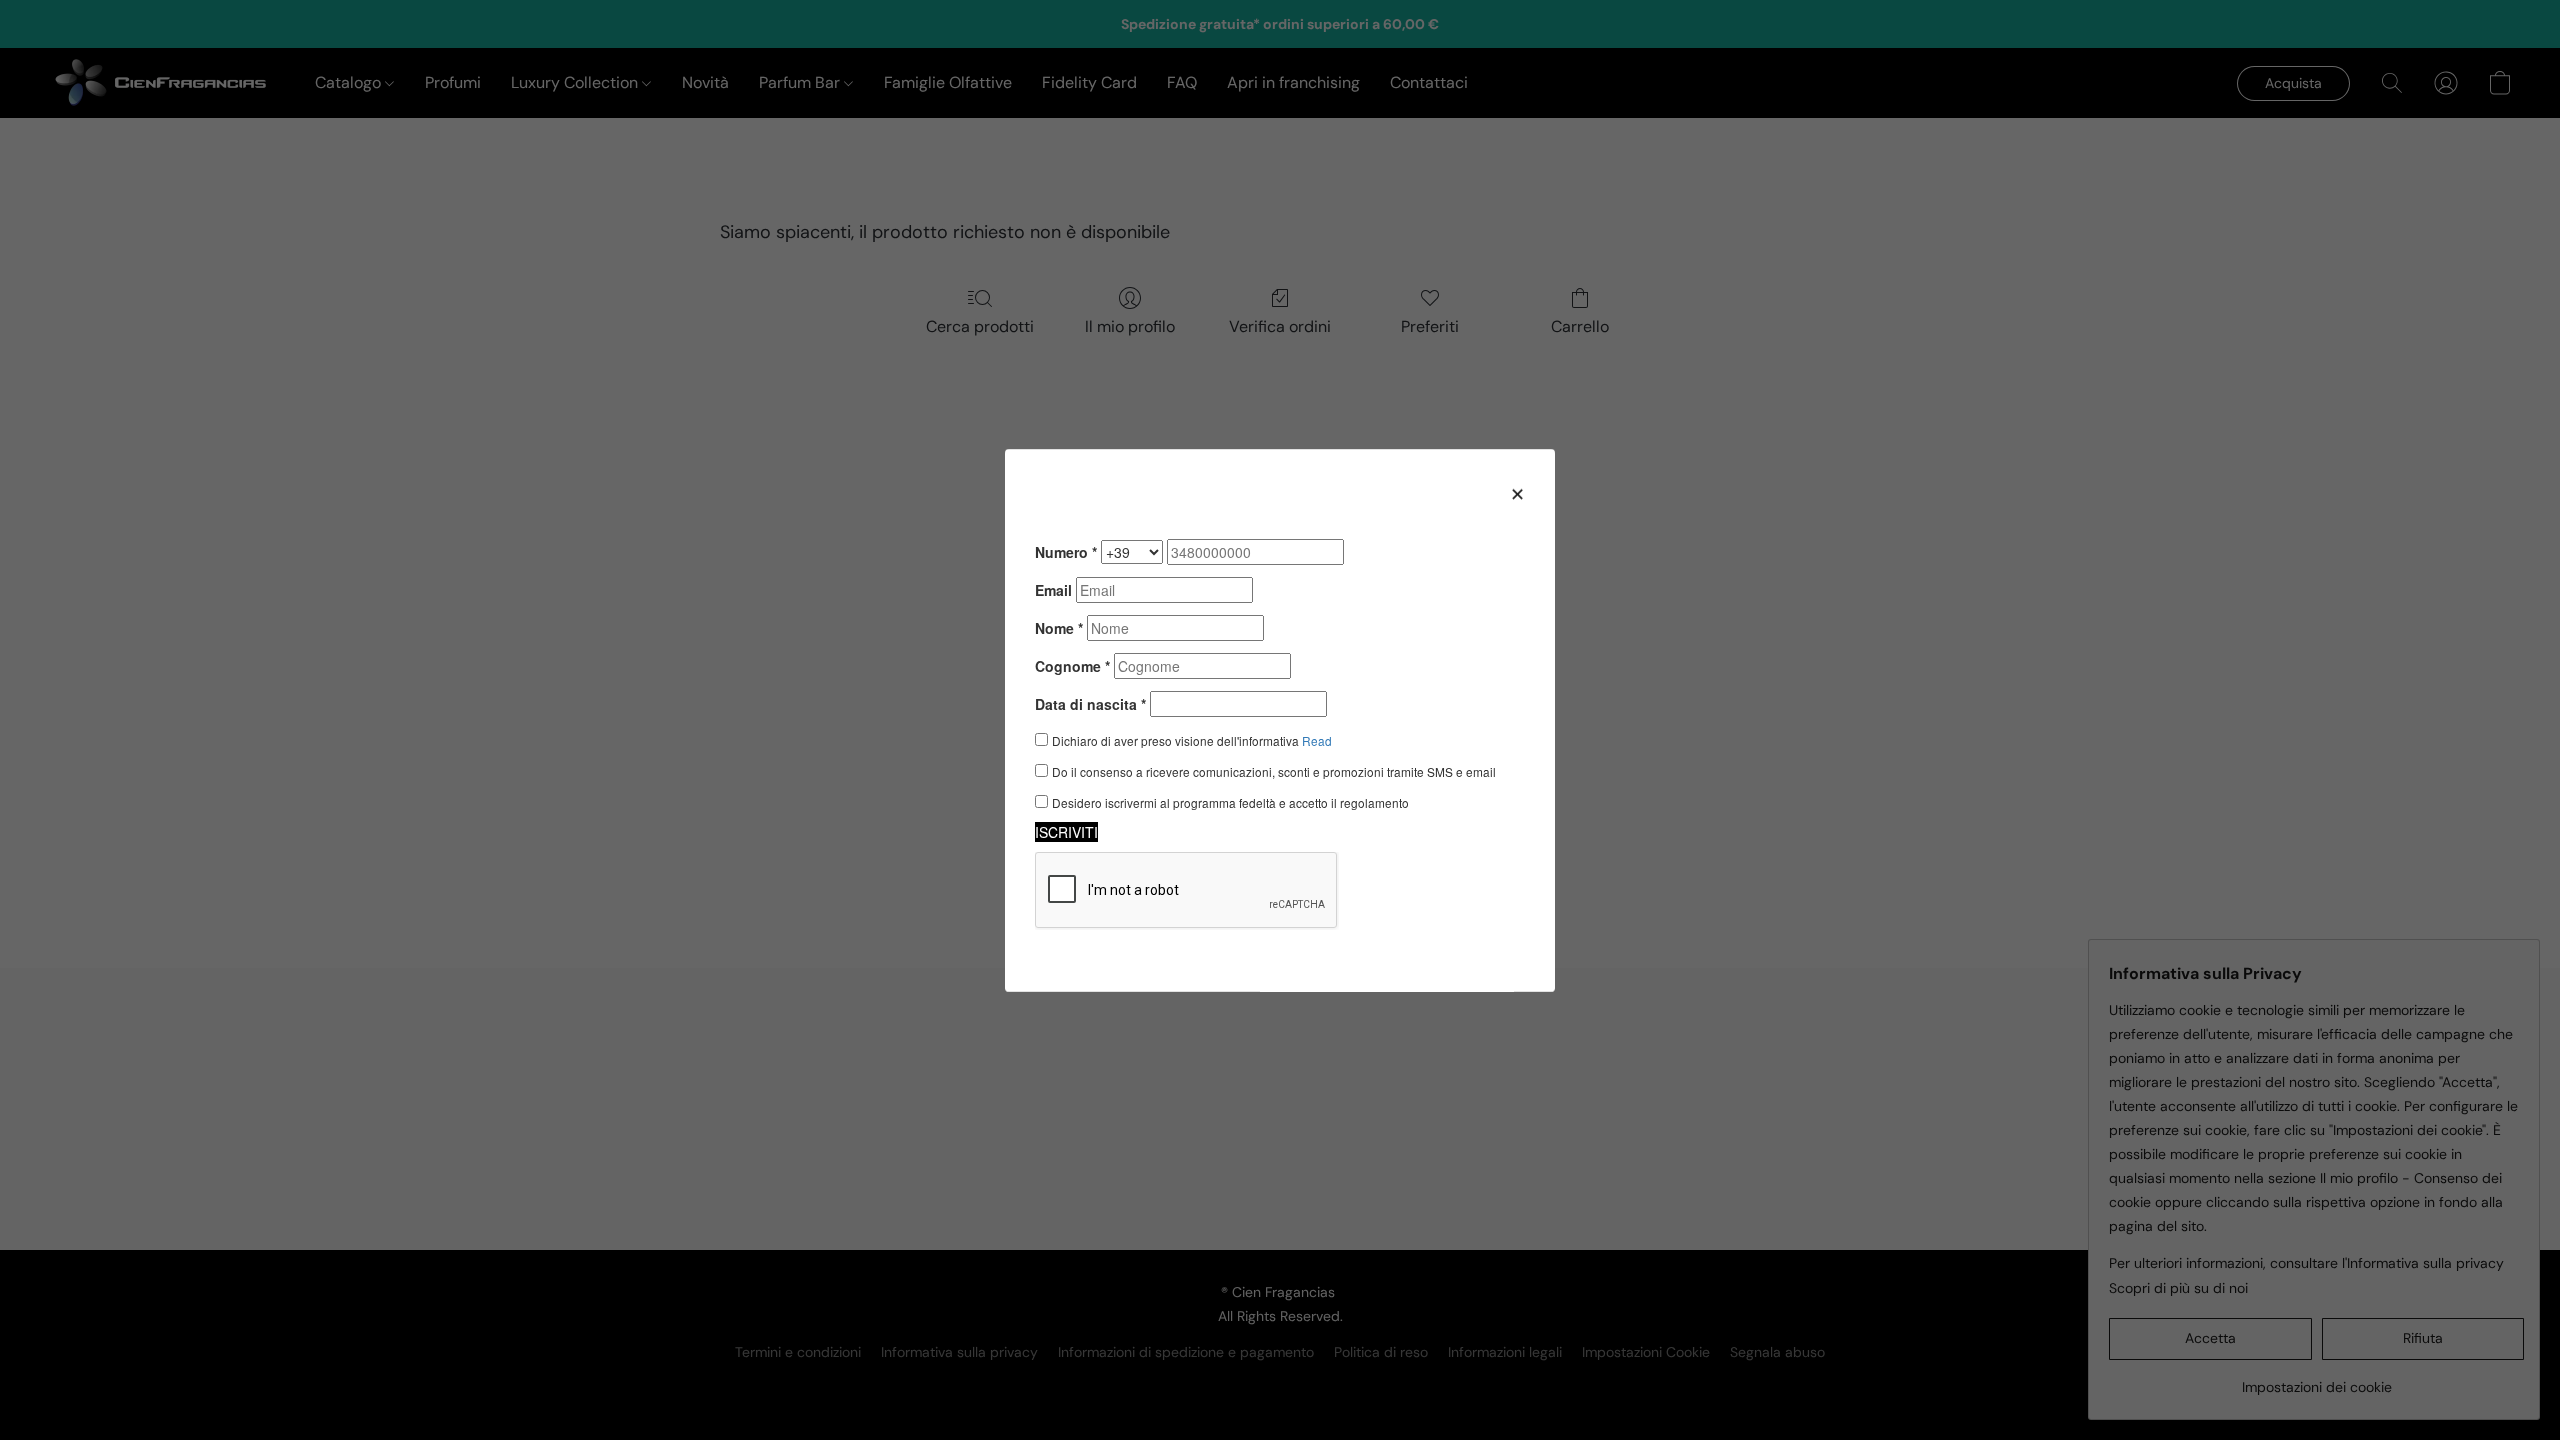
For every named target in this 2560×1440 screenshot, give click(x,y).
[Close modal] (1517, 493)
